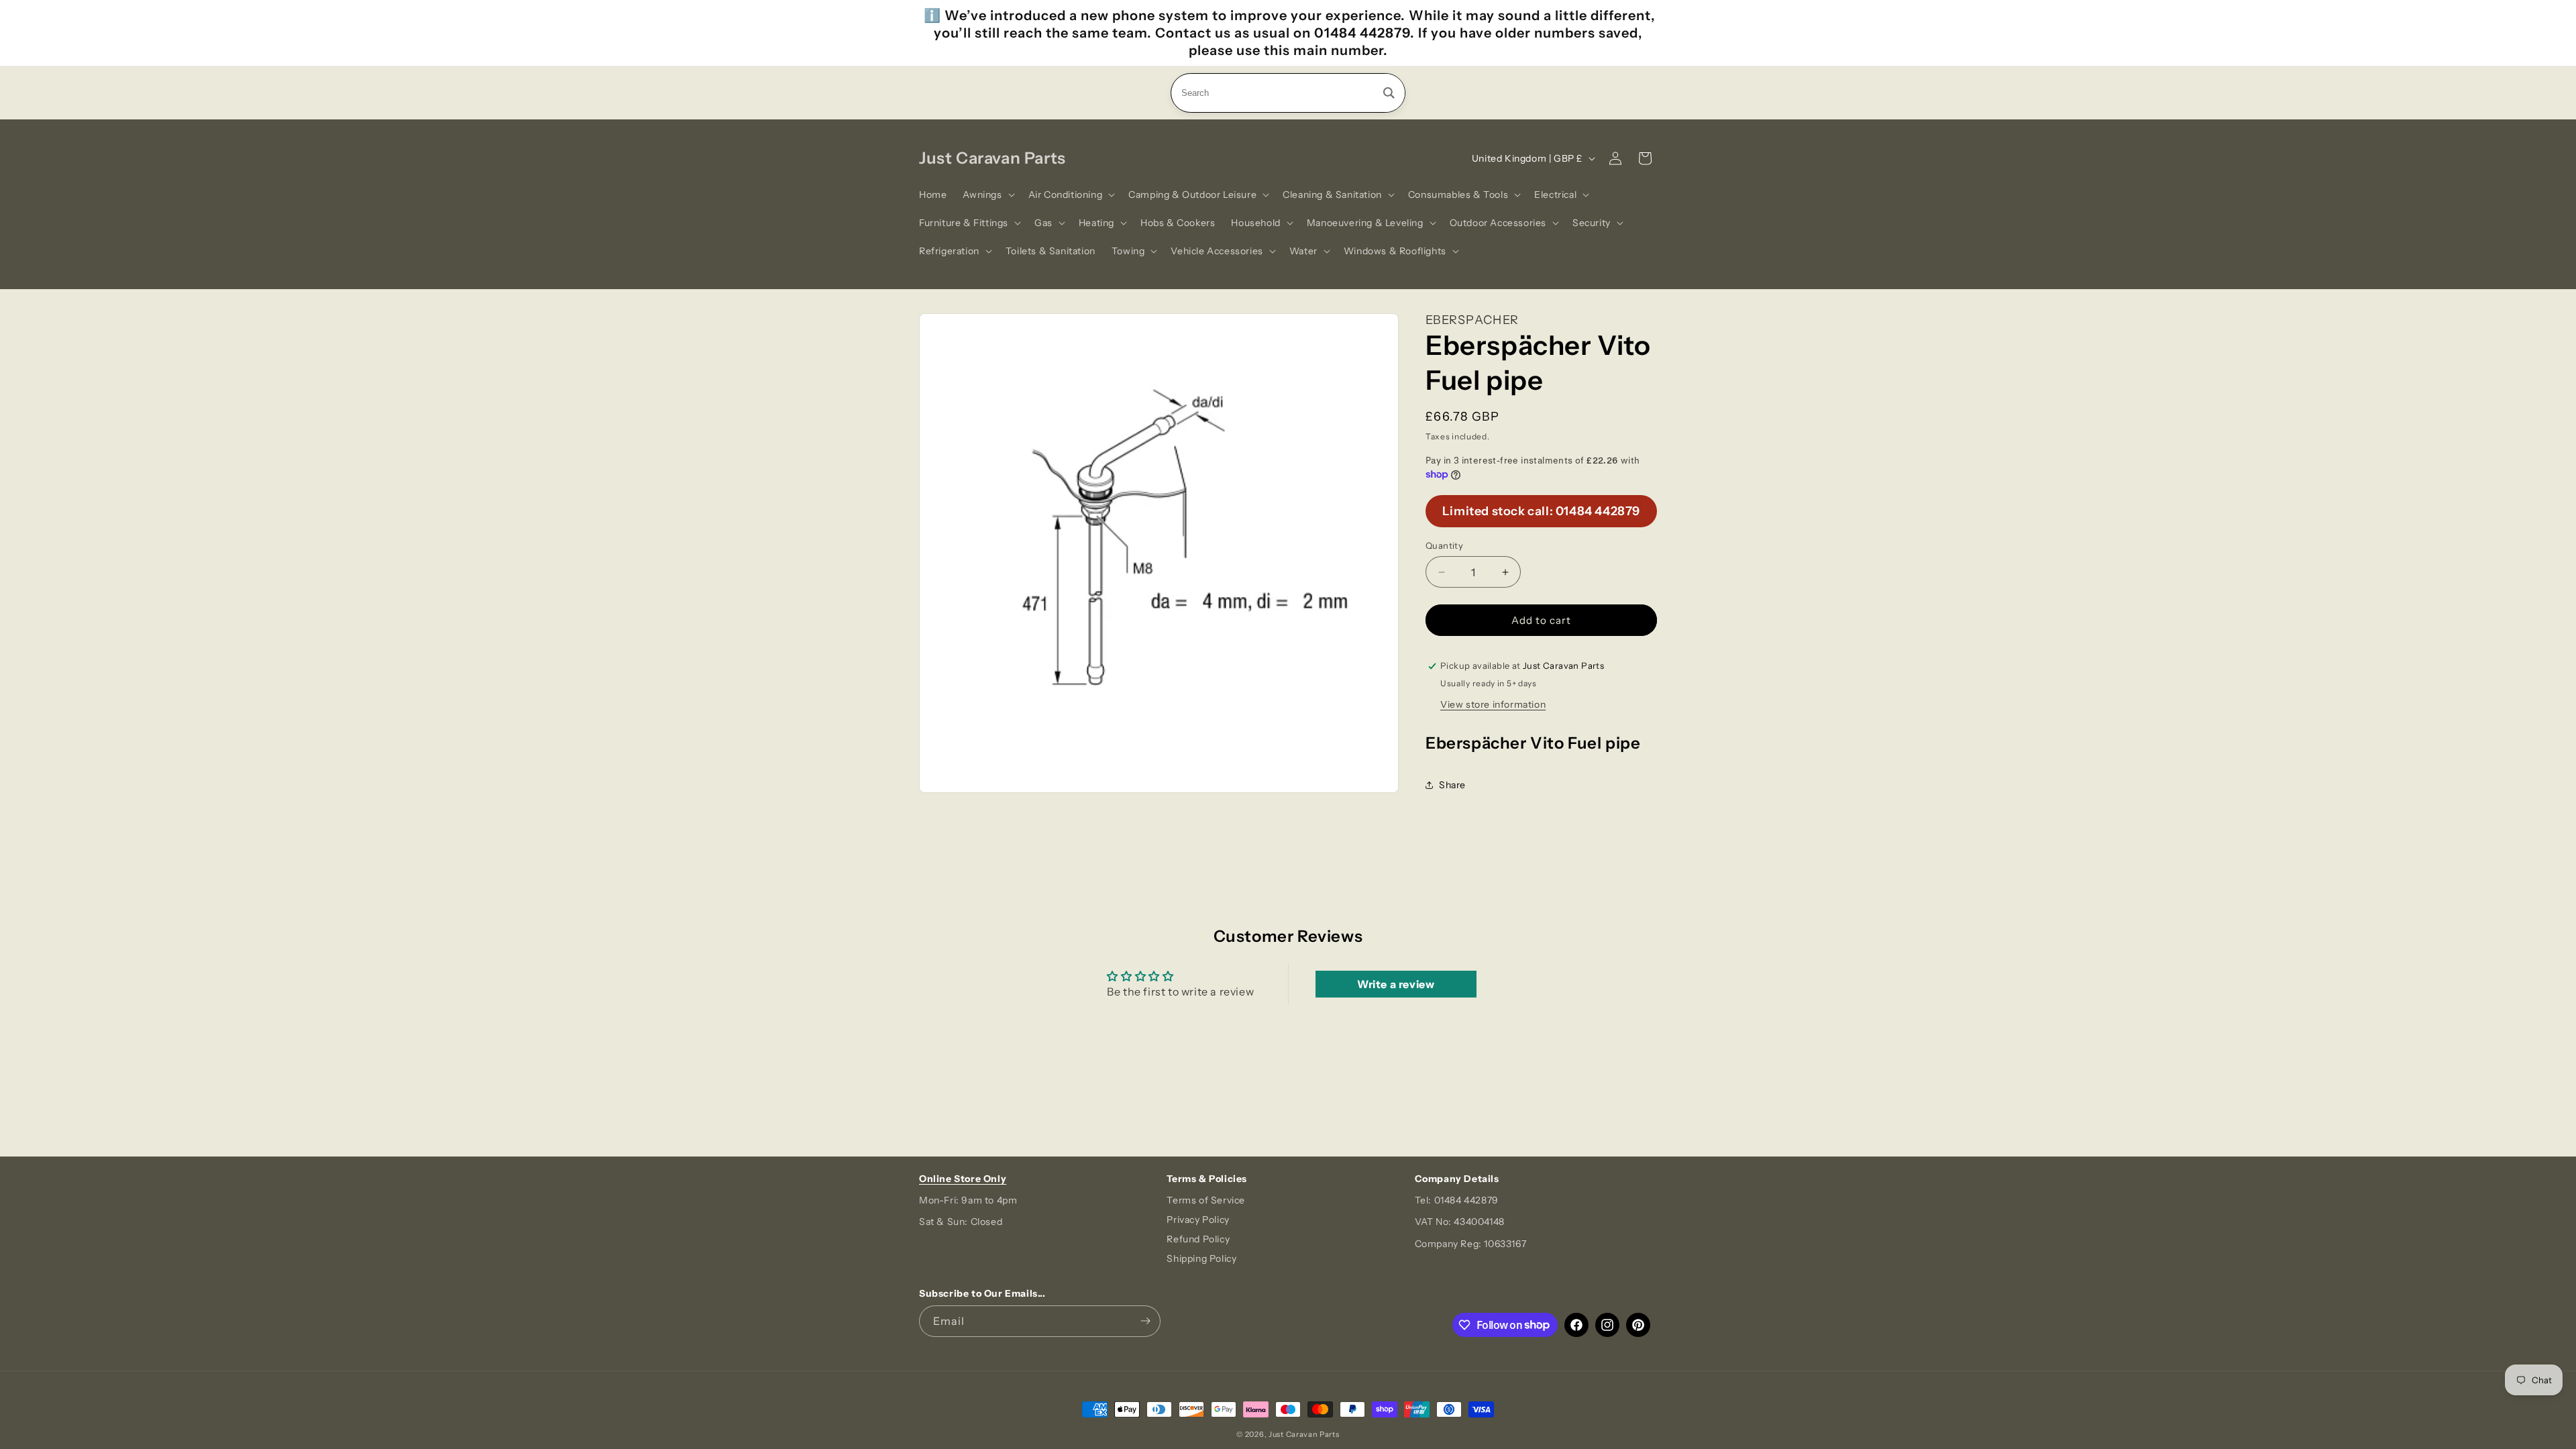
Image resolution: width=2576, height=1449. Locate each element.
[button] (987, 195)
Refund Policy (1198, 1239)
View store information (1493, 704)
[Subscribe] (1145, 1321)
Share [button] (1452, 785)
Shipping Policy (1201, 1258)
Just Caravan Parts (1304, 1434)
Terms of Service (1206, 1200)
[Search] (1389, 93)
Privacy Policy (1198, 1220)
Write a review (1396, 984)
